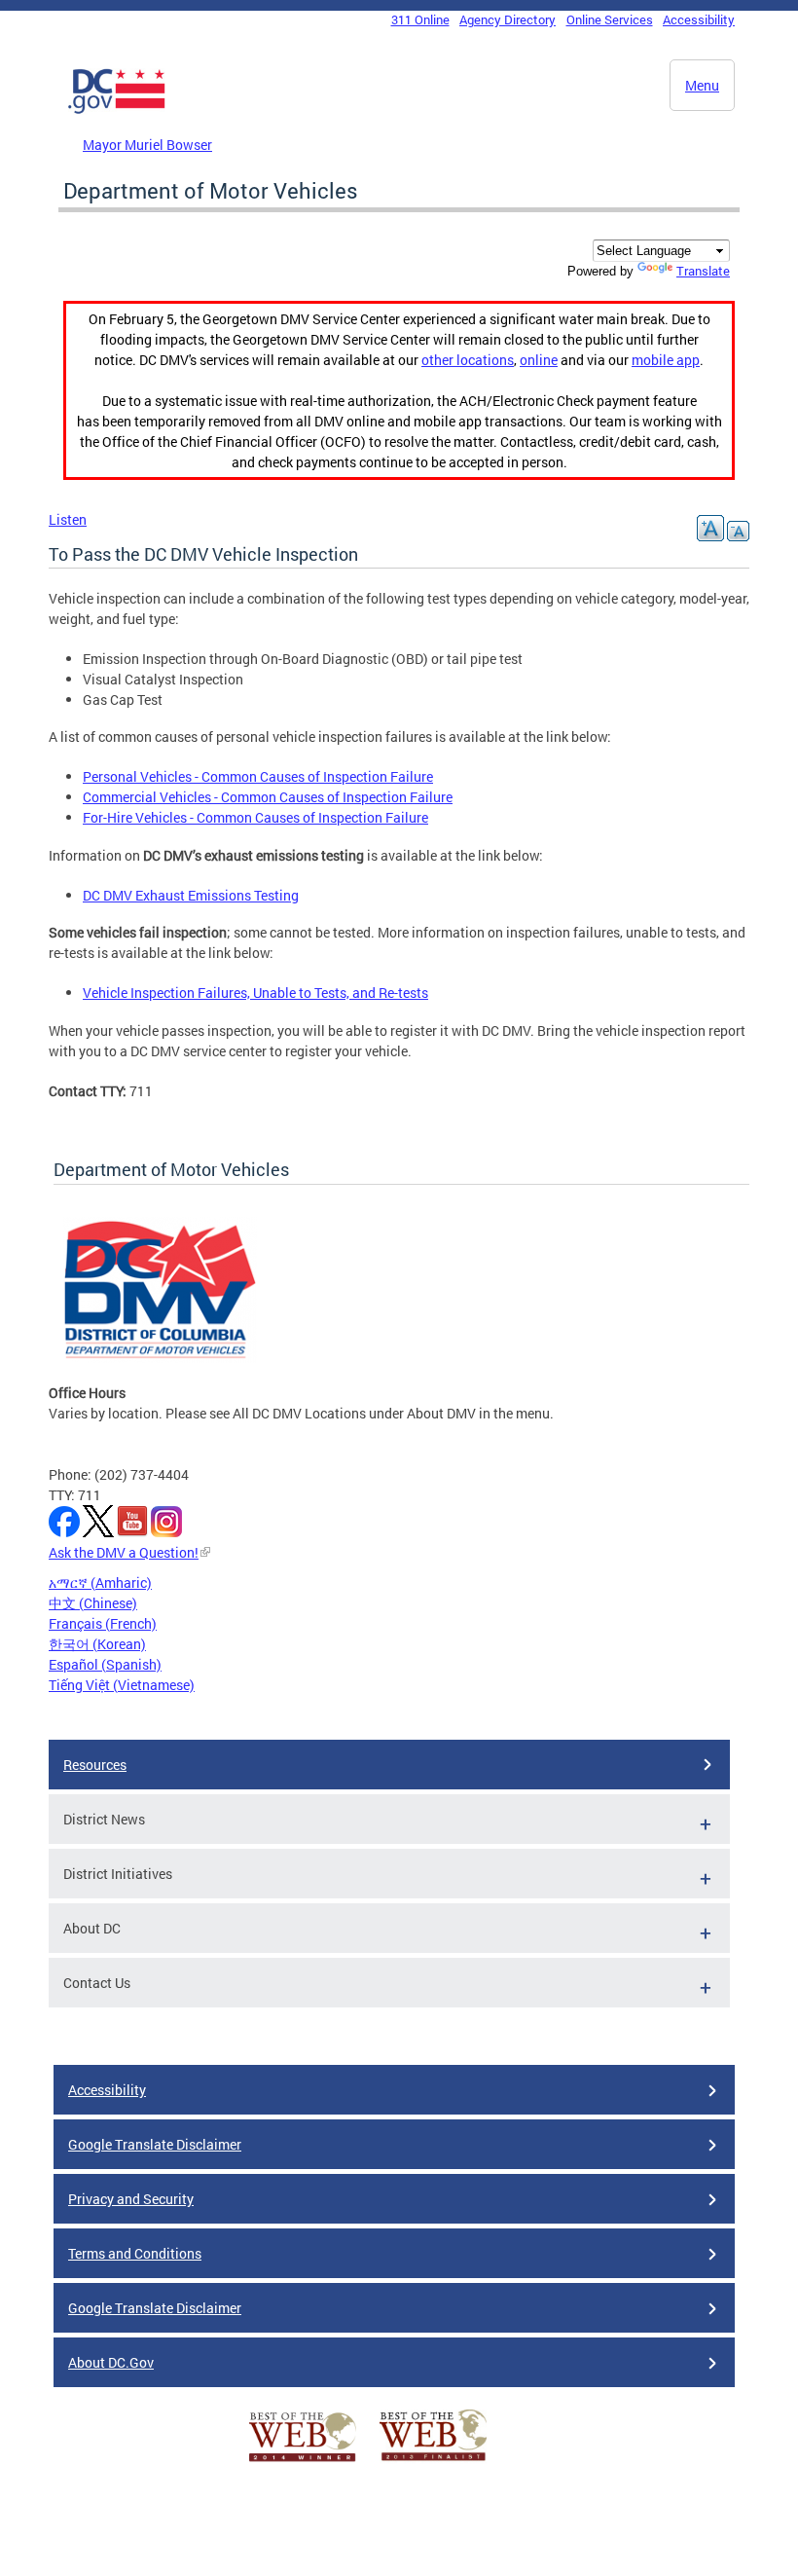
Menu (702, 85)
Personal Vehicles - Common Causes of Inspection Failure (258, 776)
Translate (703, 271)
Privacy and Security (131, 2199)
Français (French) (103, 1623)
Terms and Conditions (135, 2253)
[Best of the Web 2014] (303, 2462)
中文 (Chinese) (93, 1603)
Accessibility (699, 19)
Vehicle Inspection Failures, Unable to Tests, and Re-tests (255, 993)
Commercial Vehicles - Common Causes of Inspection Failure (268, 797)
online (539, 360)
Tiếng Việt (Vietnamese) (122, 1685)
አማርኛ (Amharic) (100, 1582)
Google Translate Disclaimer (155, 2144)
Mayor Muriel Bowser (147, 145)
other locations (468, 360)
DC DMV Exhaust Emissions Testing (191, 895)
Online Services (610, 19)
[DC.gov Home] (117, 110)
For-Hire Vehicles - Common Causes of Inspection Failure (255, 817)
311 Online (420, 19)
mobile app (666, 360)
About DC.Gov (111, 2362)
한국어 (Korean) (97, 1644)
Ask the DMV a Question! (124, 1552)
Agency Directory (508, 19)
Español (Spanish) (105, 1664)
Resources (95, 1765)
